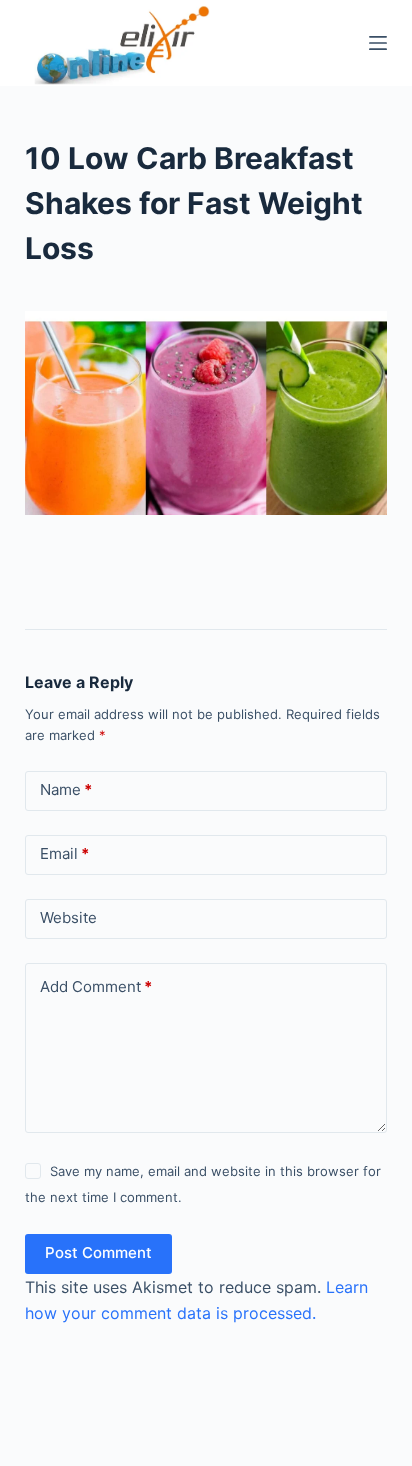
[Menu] (378, 43)
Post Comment (98, 1252)
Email (64, 853)
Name (66, 789)
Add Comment (96, 986)
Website (68, 917)
